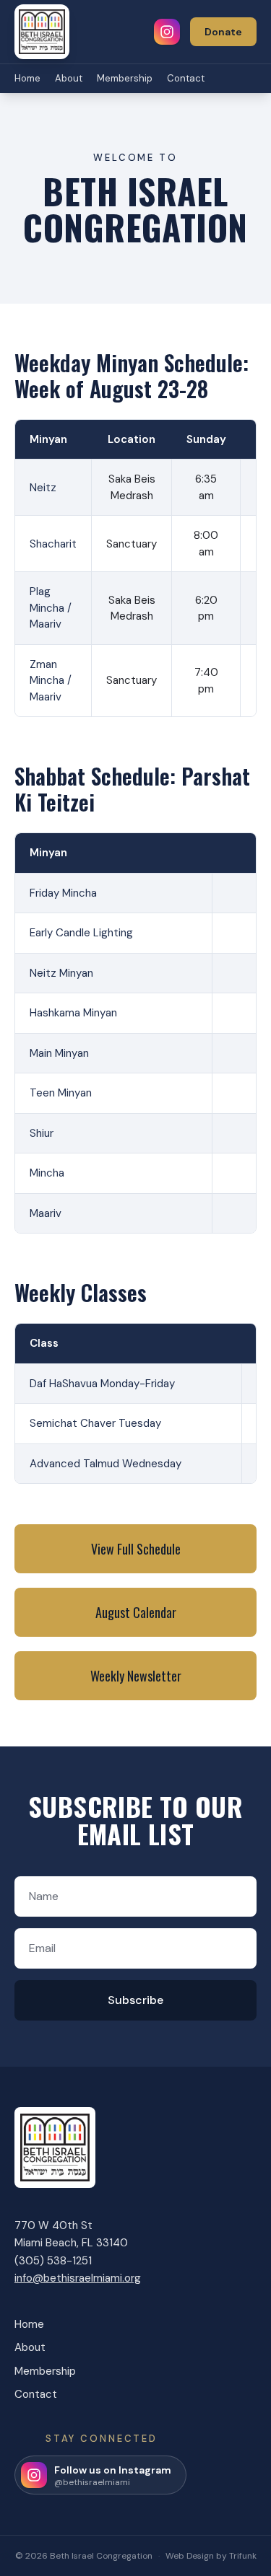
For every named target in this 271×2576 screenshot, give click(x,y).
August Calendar (136, 1612)
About (69, 78)
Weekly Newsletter (136, 1676)
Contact (186, 78)
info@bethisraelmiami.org (78, 2278)
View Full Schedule (136, 1549)
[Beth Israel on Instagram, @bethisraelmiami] (167, 32)
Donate (223, 32)
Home (27, 78)
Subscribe (135, 2000)
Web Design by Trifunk (211, 2556)
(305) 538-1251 (53, 2261)
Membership (125, 78)
